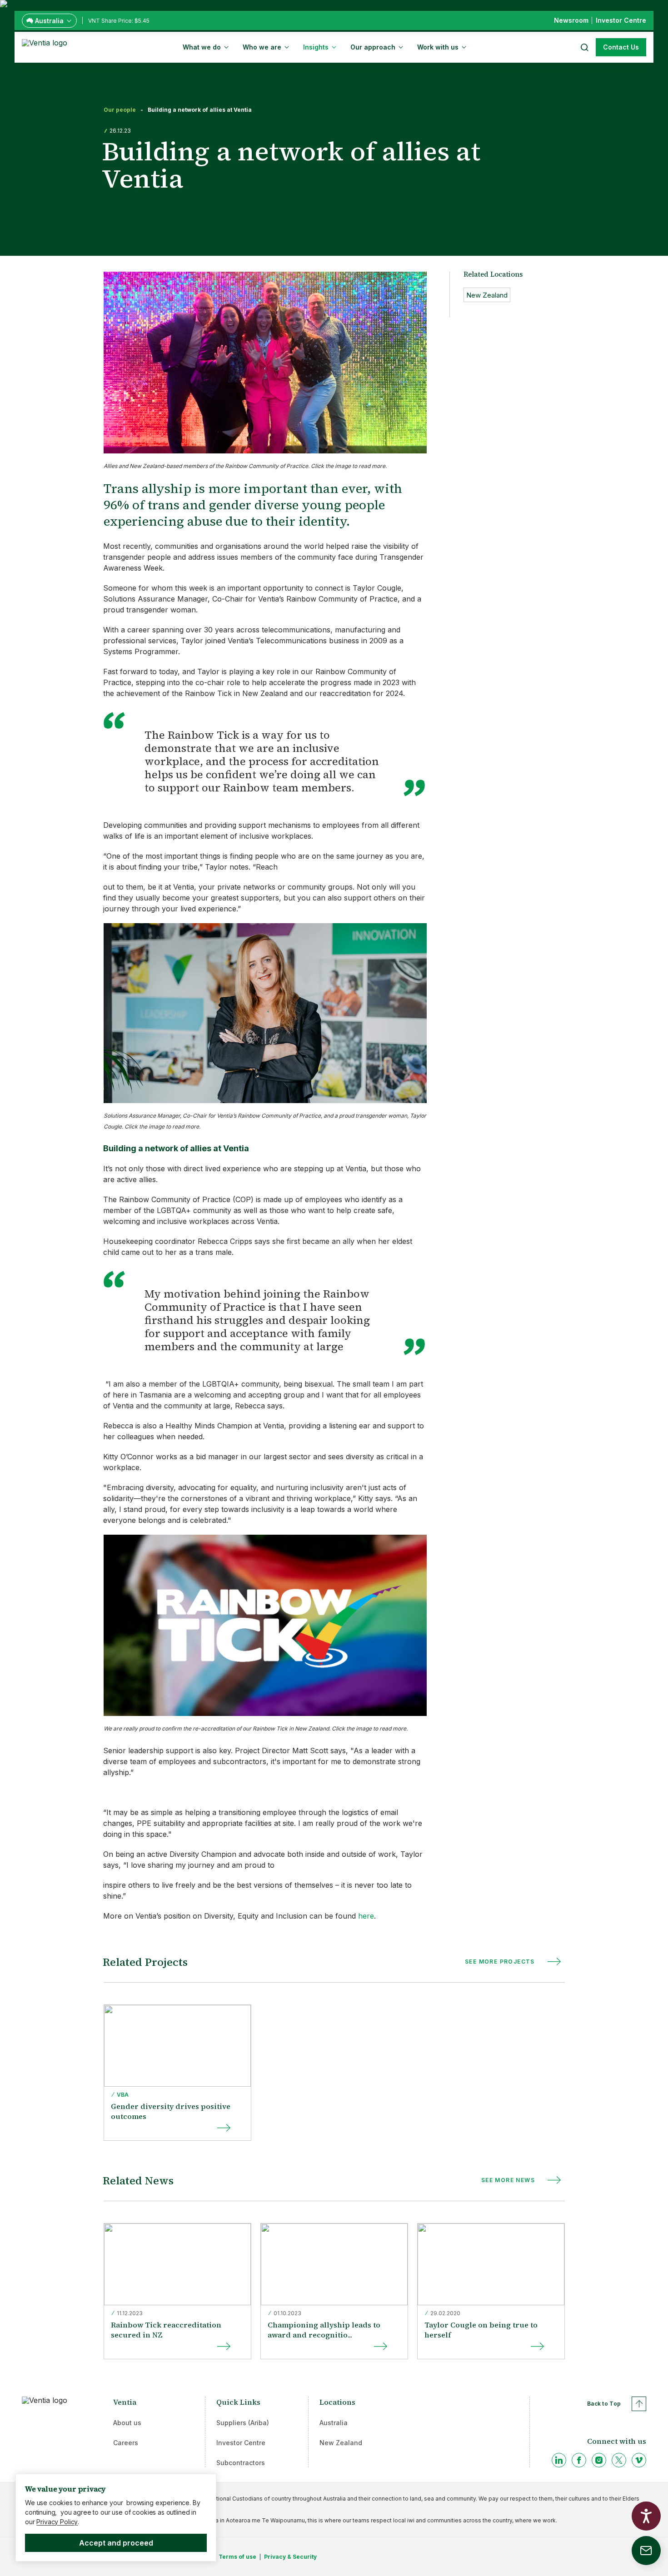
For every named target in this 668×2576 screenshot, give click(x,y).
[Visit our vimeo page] (639, 2460)
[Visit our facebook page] (579, 2460)
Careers (126, 2443)
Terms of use (237, 2557)
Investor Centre (241, 2443)
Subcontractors (241, 2463)
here (366, 1916)
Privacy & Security (290, 2557)
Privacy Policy (57, 2522)
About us (127, 2423)
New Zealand (341, 2443)
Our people (120, 110)
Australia (334, 2423)
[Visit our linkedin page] (559, 2460)
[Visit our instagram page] (599, 2460)
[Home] (46, 46)
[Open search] (584, 47)
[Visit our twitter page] (619, 2460)
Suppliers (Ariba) (243, 2423)
